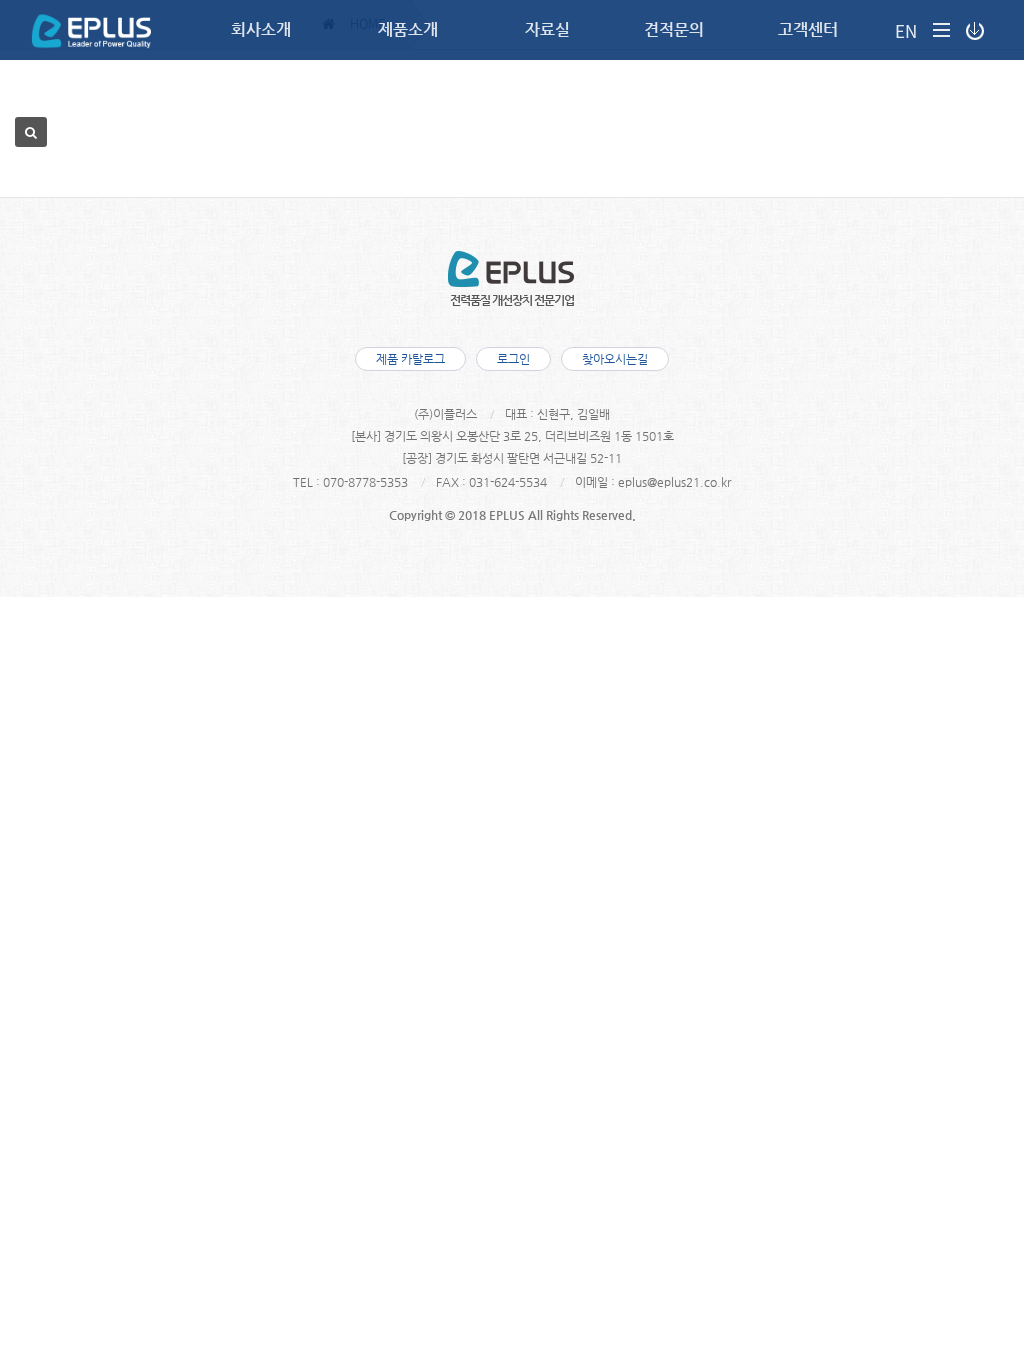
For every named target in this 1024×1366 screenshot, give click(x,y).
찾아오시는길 (615, 359)
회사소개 (261, 29)
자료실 (547, 29)
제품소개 (408, 29)
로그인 (513, 359)
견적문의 (674, 29)
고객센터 (808, 29)
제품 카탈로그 (410, 359)
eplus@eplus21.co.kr (674, 482)
